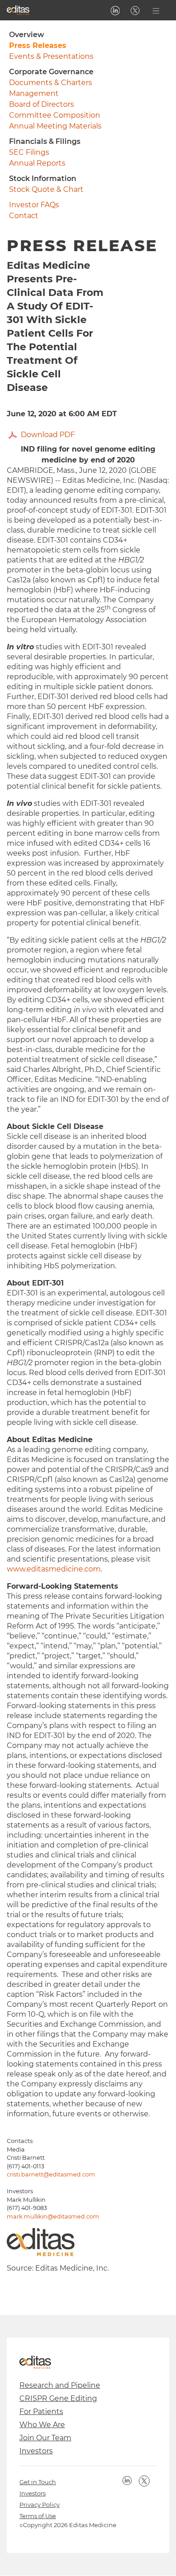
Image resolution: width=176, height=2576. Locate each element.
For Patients (41, 2412)
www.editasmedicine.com (54, 1569)
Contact (24, 216)
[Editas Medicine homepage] (18, 10)
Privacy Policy (39, 2505)
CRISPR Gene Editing (58, 2398)
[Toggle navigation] (156, 10)
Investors (36, 2451)
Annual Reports (37, 163)
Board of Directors (42, 104)
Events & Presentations (51, 56)
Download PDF (48, 435)
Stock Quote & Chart (46, 189)
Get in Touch (38, 2482)
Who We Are (42, 2425)
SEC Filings (29, 152)
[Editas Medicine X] (135, 10)
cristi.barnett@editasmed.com (51, 2174)
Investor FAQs (34, 205)
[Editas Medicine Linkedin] (115, 10)
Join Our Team (45, 2438)
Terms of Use (38, 2516)
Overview (27, 35)
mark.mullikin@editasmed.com (53, 2217)
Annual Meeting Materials (55, 126)
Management (34, 93)
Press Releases (38, 45)
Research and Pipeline (60, 2385)
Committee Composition (55, 115)
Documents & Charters (51, 83)
